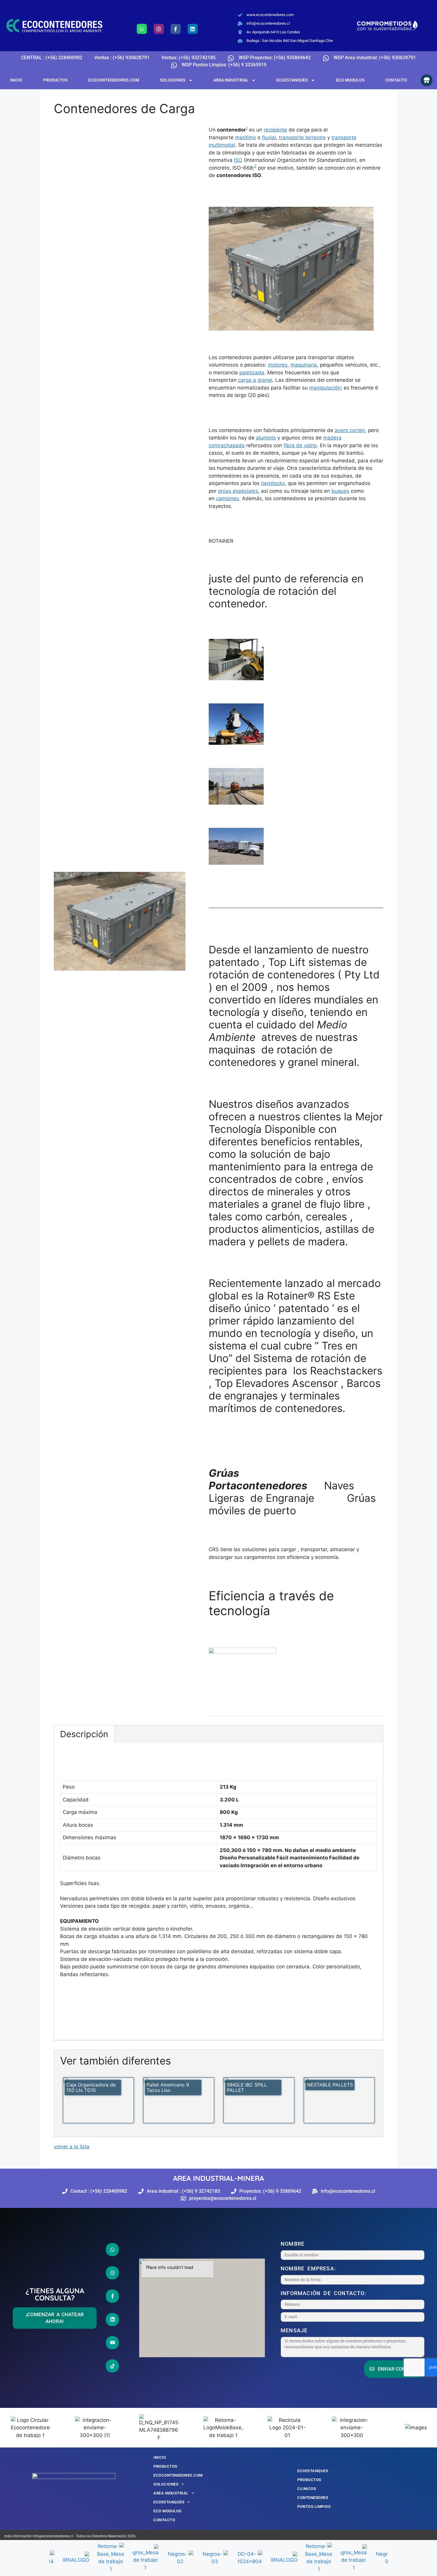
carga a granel (255, 380)
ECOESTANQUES (292, 80)
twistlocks (273, 483)
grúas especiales (238, 491)
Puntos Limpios (314, 2507)
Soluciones (173, 80)
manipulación (325, 388)
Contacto (396, 80)
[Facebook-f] (176, 29)
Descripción (84, 1734)
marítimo (246, 137)
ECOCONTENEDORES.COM (114, 80)
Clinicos (307, 2489)
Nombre (294, 2244)
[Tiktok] (112, 2366)
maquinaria (304, 365)
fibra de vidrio (300, 445)
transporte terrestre (302, 137)
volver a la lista (72, 2147)
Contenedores (313, 2498)
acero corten (350, 430)
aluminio (266, 438)
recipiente (275, 130)
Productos (55, 80)
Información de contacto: (325, 2293)
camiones (228, 498)
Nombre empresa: (310, 2268)
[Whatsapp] (142, 29)
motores (278, 365)
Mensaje (296, 2330)
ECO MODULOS (350, 80)
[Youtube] (112, 2343)
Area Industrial (231, 80)
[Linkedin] (193, 29)
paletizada (252, 373)
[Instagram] (159, 29)
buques (340, 491)
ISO (238, 160)
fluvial (269, 137)
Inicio (16, 80)
